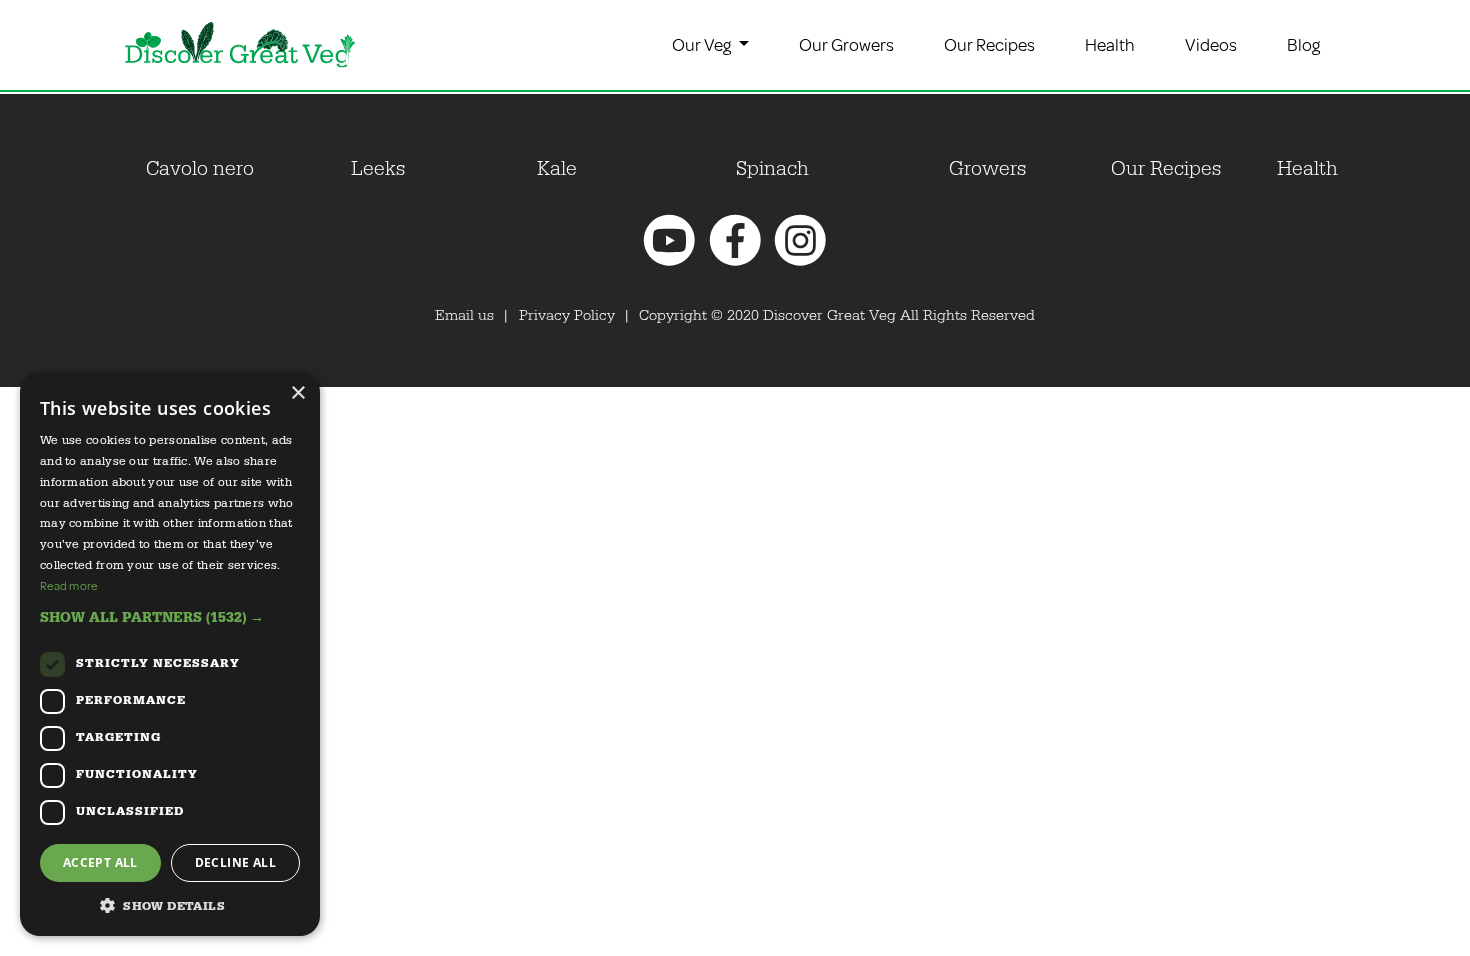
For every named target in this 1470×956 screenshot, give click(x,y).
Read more (69, 585)
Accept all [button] (100, 862)
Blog (1303, 44)
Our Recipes (989, 44)
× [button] (297, 393)
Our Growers (846, 44)
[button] (170, 617)
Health (1110, 44)
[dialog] (170, 654)
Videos (1211, 44)
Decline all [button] (235, 862)
